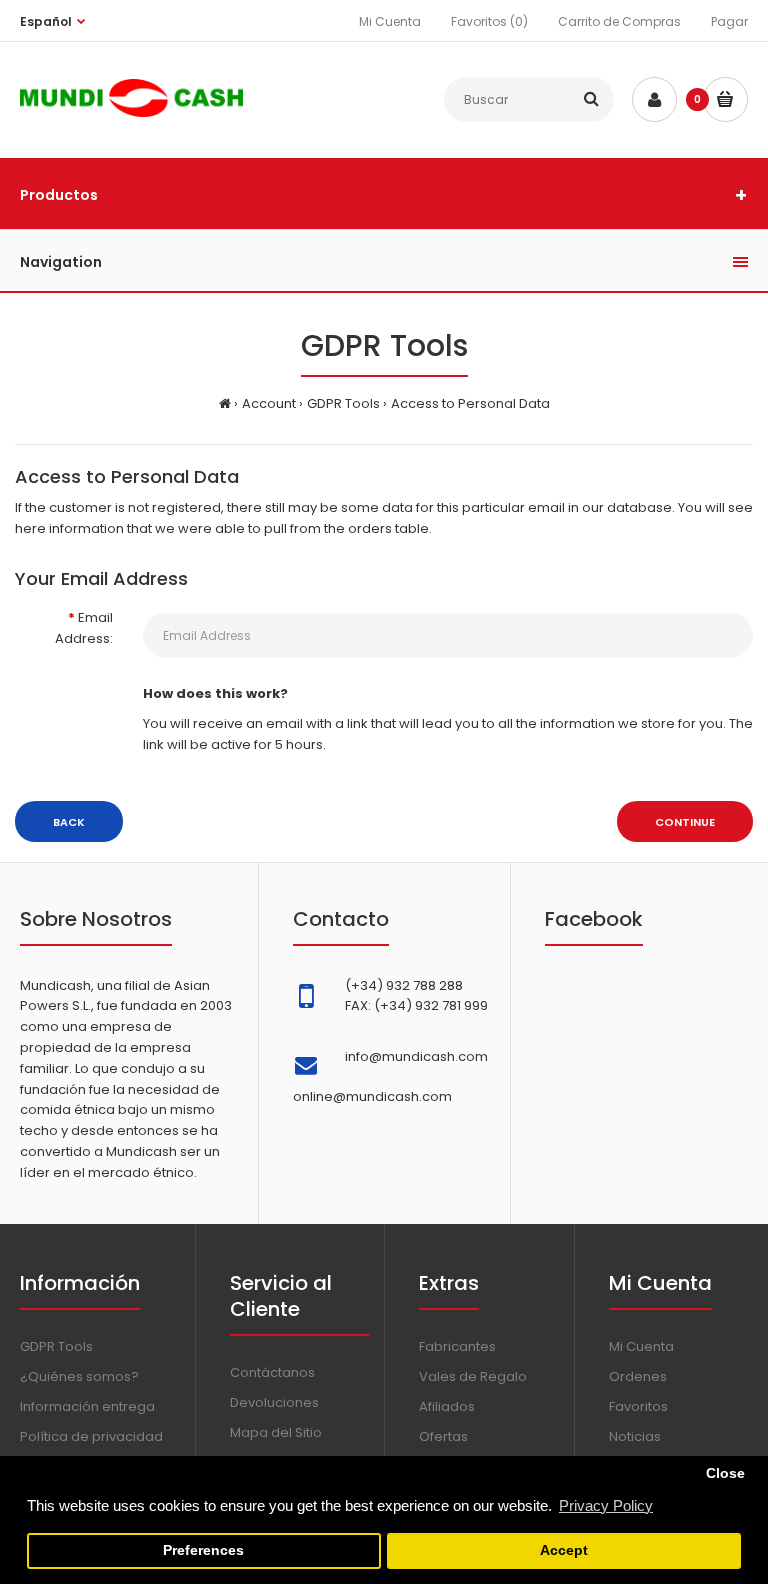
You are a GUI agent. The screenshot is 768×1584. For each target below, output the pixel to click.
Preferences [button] (203, 1550)
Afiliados (447, 1406)
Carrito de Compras (619, 21)
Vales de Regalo (473, 1376)
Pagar (729, 21)
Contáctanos (272, 1372)
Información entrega (87, 1406)
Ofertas (443, 1436)
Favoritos (638, 1406)
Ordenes (638, 1376)
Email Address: (84, 628)
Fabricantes (457, 1346)
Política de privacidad (91, 1436)
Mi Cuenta (390, 21)
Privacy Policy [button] (606, 1505)
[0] (725, 99)
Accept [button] (564, 1550)
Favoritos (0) (489, 21)
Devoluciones (274, 1402)
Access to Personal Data (470, 403)
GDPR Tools (343, 403)
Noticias (635, 1436)
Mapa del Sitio (276, 1432)
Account (269, 403)
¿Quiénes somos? (79, 1376)
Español (46, 21)
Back (69, 822)
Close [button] (725, 1473)
